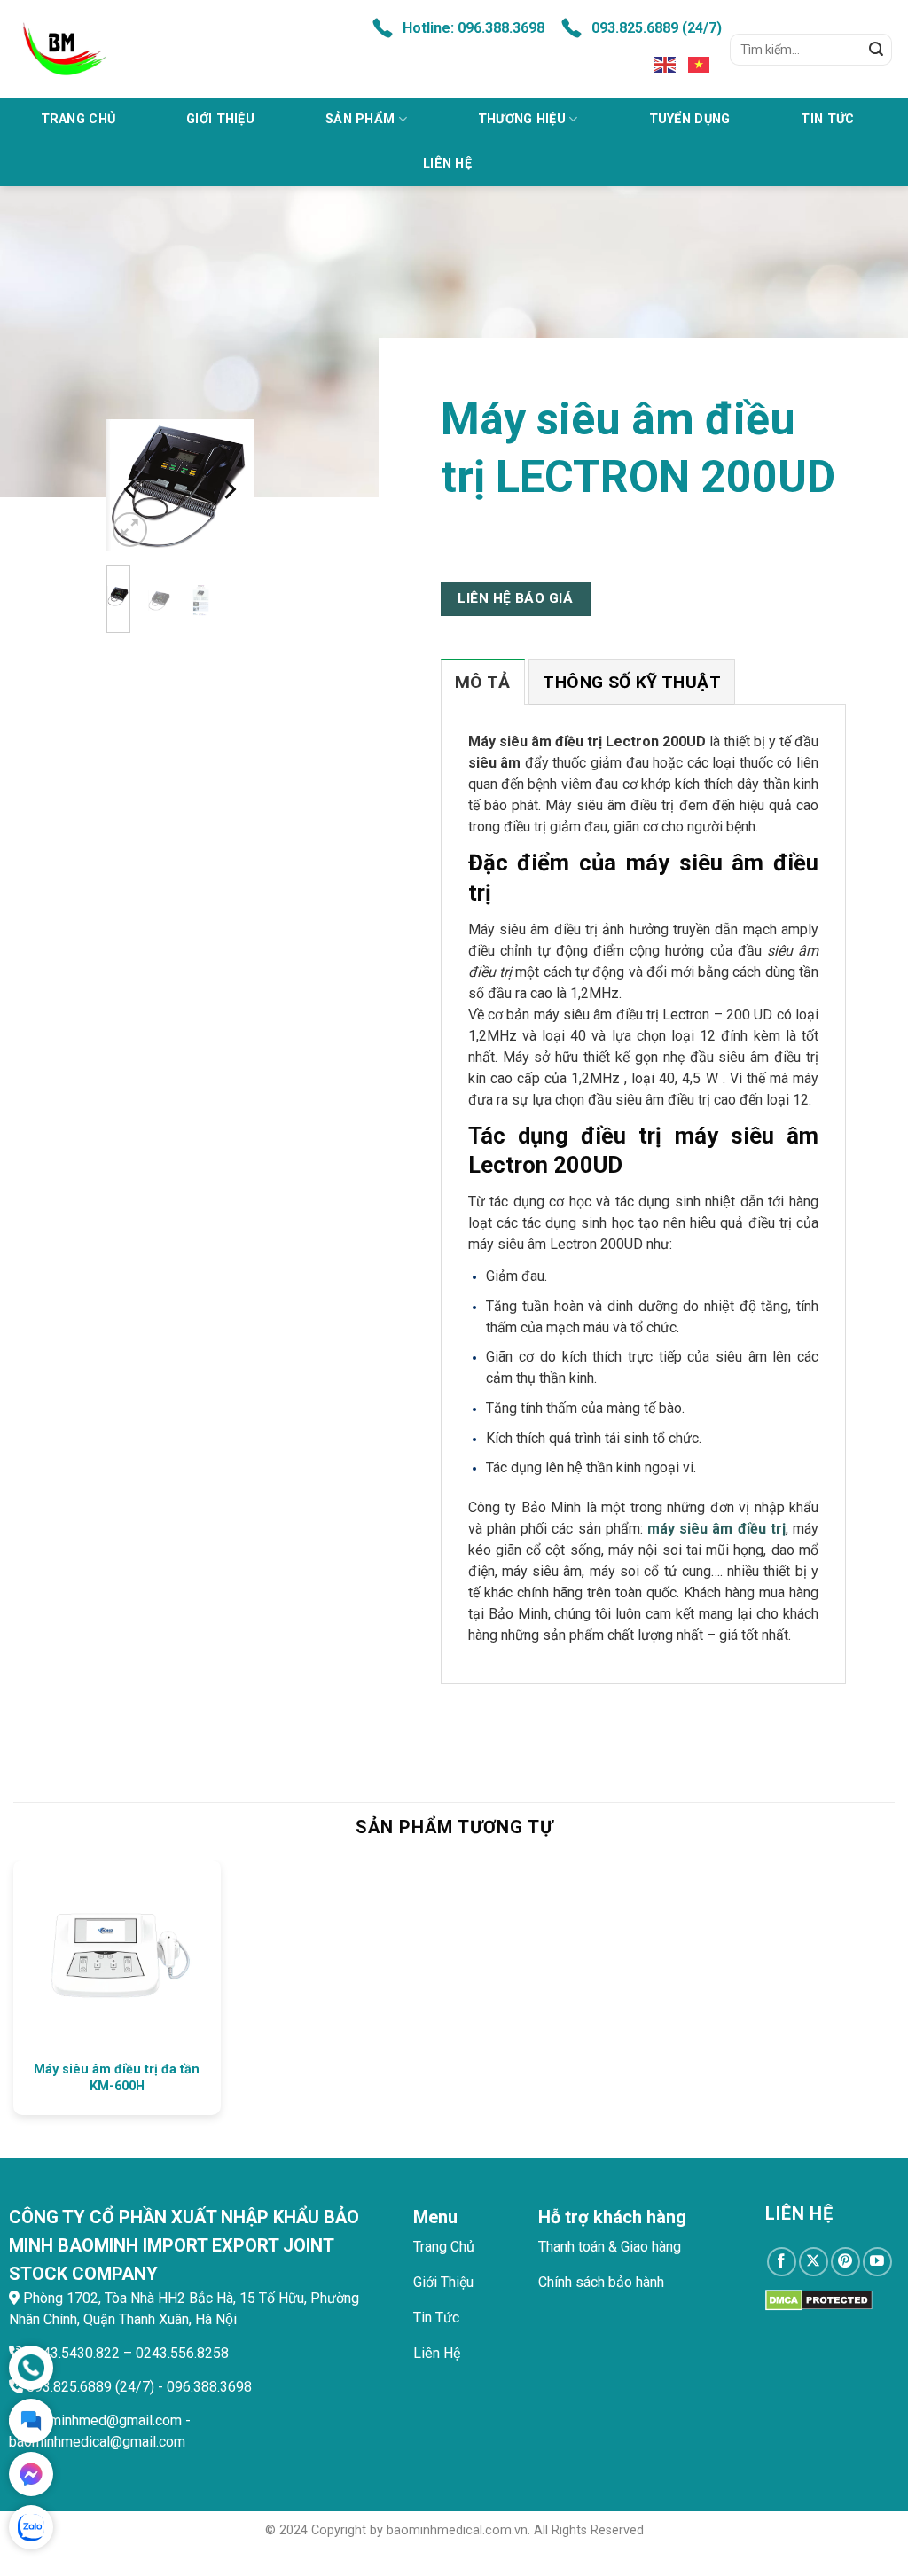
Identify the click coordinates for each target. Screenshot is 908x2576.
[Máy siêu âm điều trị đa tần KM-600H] (117, 1955)
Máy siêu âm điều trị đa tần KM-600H (117, 2078)
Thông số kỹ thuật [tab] (632, 682)
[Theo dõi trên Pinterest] (845, 2262)
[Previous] (132, 489)
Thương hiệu (522, 119)
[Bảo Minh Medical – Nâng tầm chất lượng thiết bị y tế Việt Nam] (171, 49)
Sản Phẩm (360, 119)
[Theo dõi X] (814, 2262)
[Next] (229, 489)
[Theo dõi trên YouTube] (877, 2262)
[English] (666, 64)
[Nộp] (876, 50)
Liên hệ (447, 164)
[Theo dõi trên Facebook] (782, 2262)
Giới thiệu (220, 119)
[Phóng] (130, 530)
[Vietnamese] (700, 64)
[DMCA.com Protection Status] (819, 2299)
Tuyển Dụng (690, 119)
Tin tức (827, 119)
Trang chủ (78, 119)
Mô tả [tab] (483, 682)
